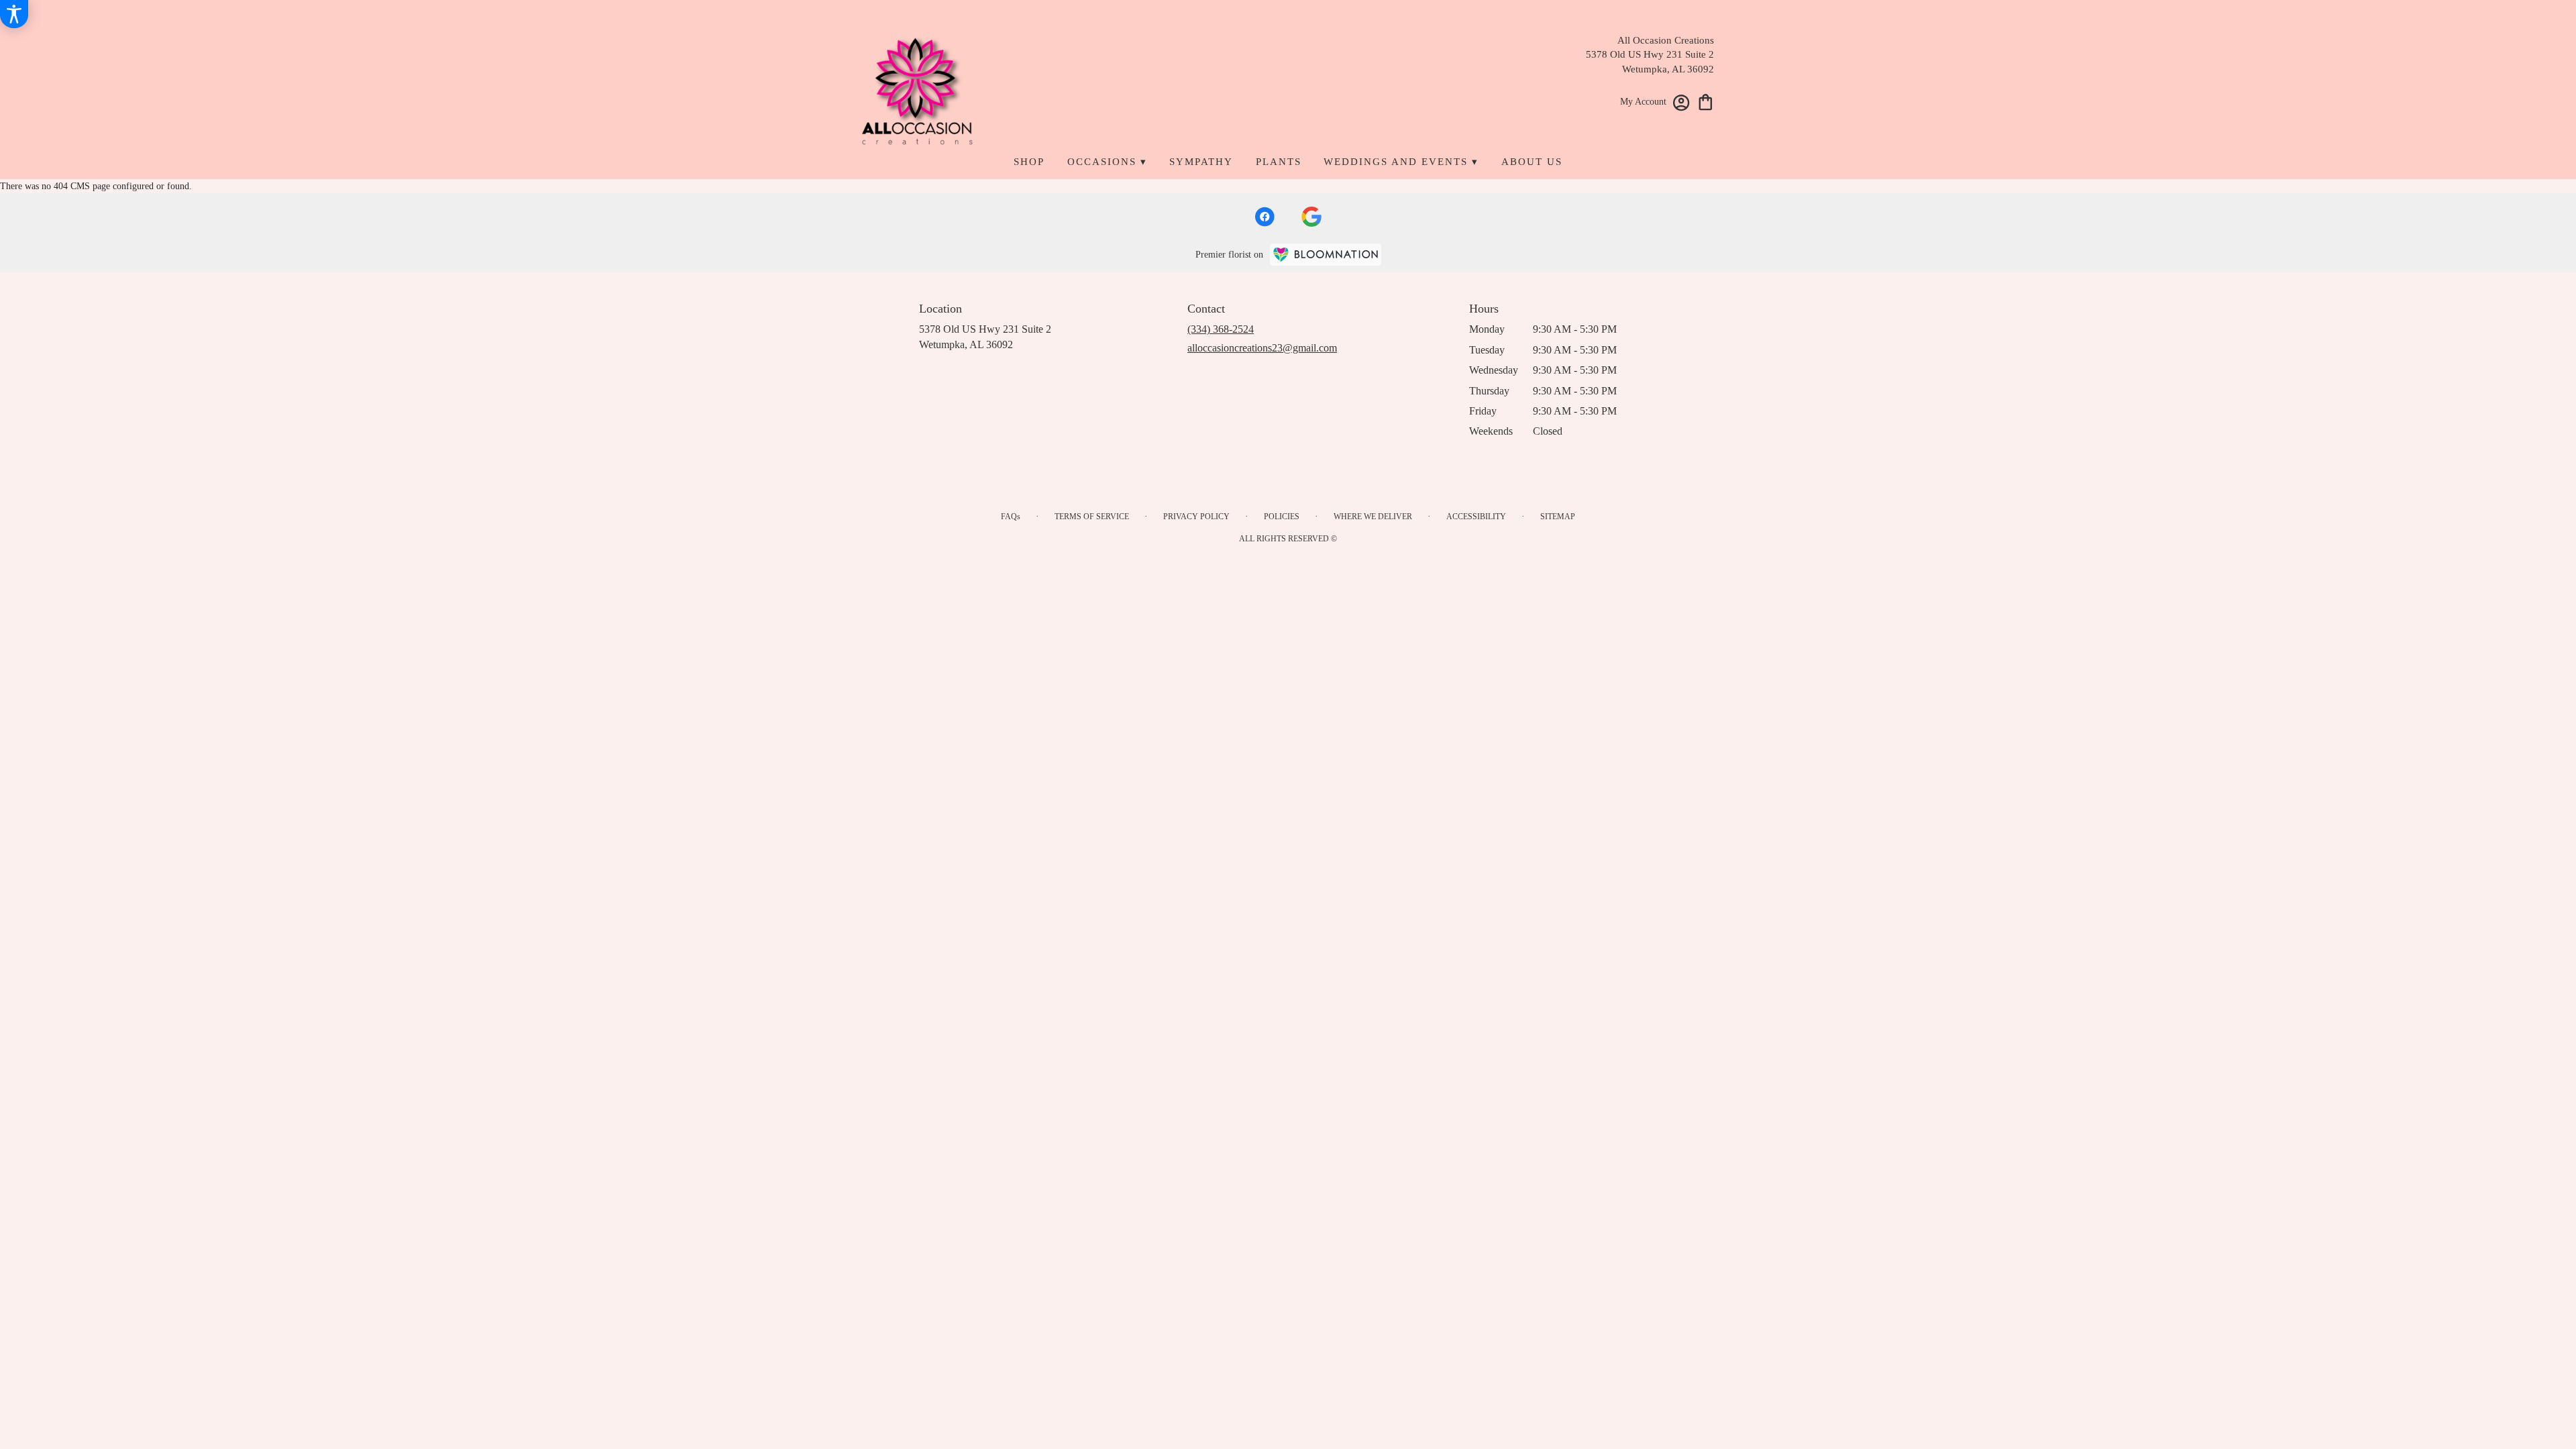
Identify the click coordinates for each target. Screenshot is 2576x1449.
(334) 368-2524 (1221, 329)
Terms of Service (1092, 517)
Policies (1282, 517)
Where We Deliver (1373, 517)
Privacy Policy (1196, 517)
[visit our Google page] (1311, 217)
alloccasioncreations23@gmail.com (1262, 348)
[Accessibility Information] (14, 14)
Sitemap (1558, 517)
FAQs (1011, 517)
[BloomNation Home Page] (1326, 255)
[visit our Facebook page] (1265, 217)
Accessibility (1476, 517)
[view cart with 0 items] (1706, 101)
